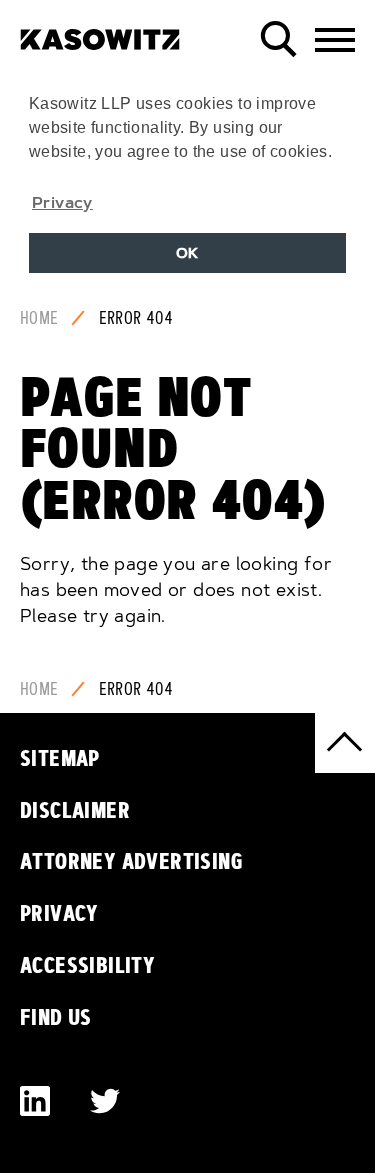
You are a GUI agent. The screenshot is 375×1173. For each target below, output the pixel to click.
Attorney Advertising (131, 861)
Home (39, 318)
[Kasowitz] (100, 32)
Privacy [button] (62, 202)
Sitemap (60, 758)
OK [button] (187, 253)
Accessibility (87, 965)
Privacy (59, 913)
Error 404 (136, 318)
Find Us (56, 1017)
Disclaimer (75, 810)
